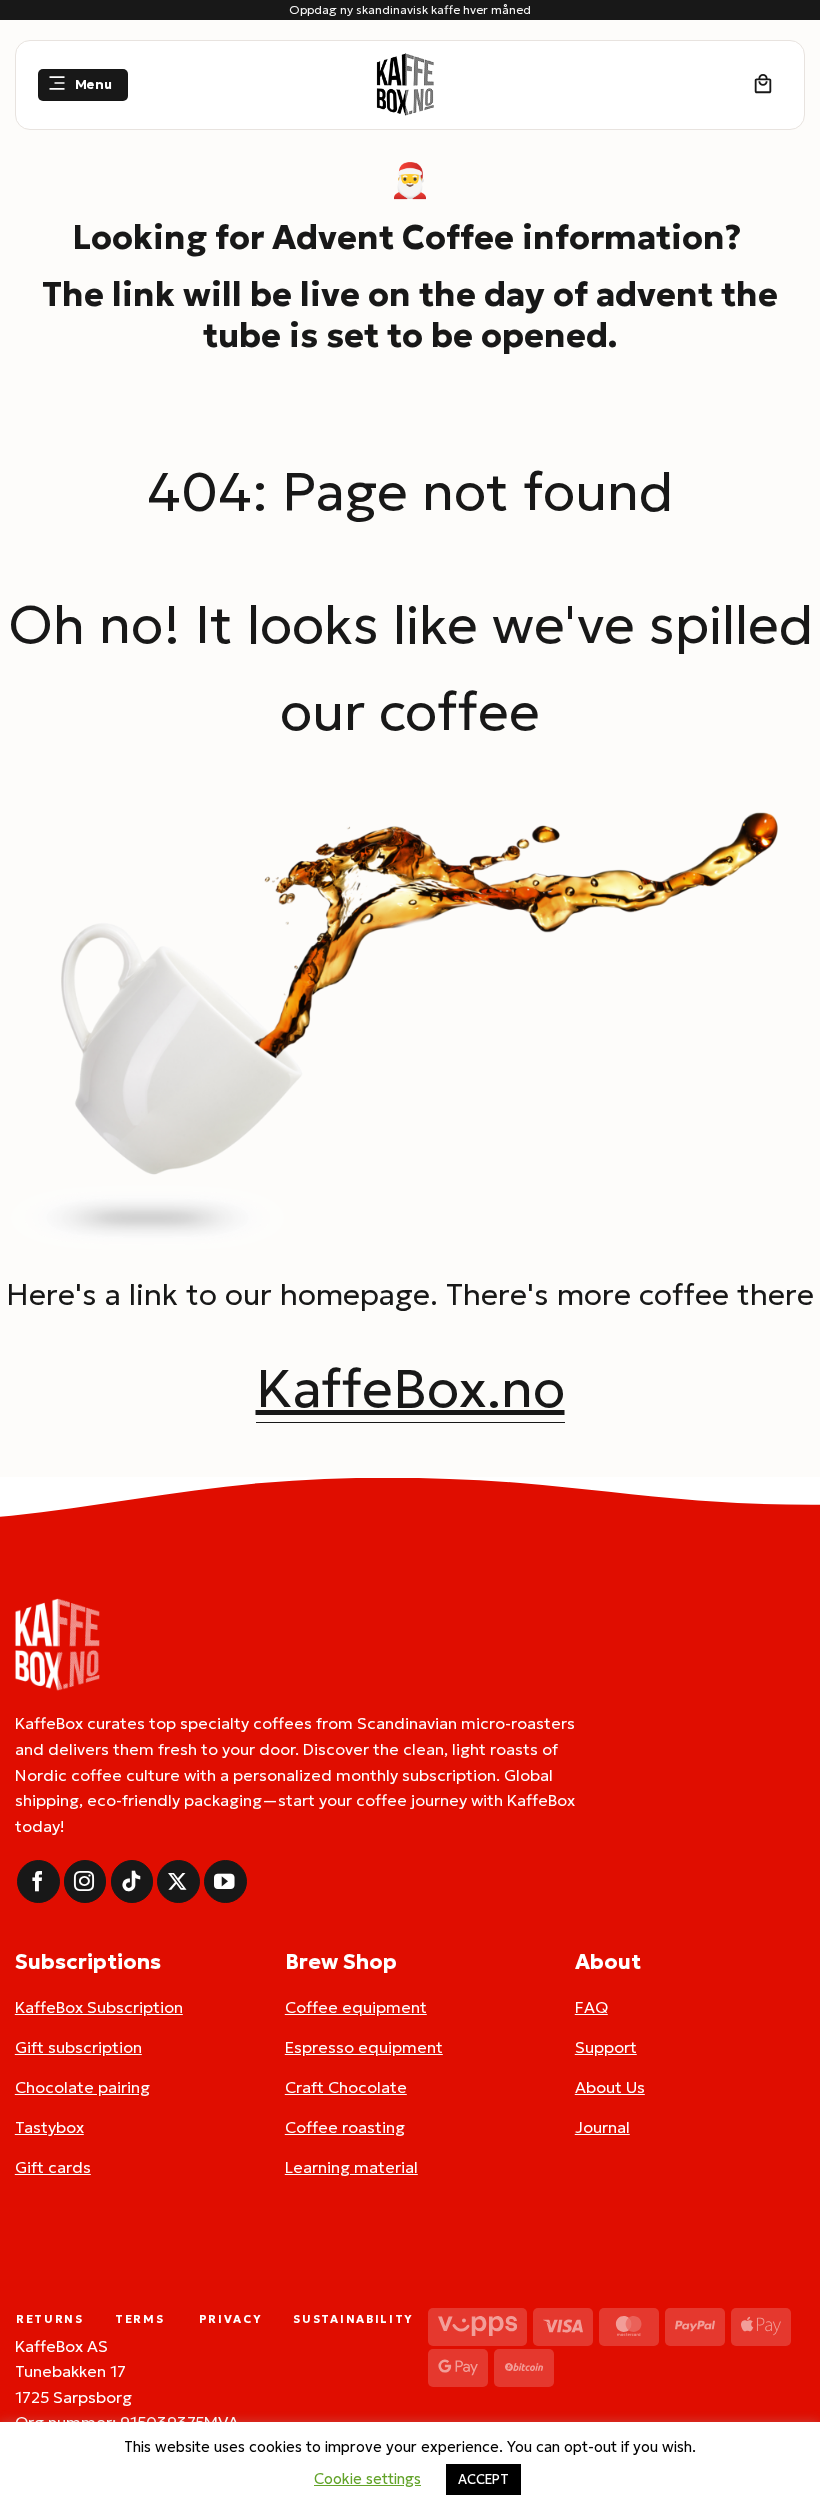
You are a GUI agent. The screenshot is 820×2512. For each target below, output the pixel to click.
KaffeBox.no (410, 1388)
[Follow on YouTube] (225, 1881)
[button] (83, 85)
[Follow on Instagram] (85, 1881)
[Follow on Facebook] (38, 1881)
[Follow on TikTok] (132, 1881)
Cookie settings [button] (367, 2478)
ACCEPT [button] (483, 2479)
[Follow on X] (178, 1881)
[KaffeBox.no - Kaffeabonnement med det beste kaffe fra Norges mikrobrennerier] (405, 85)
